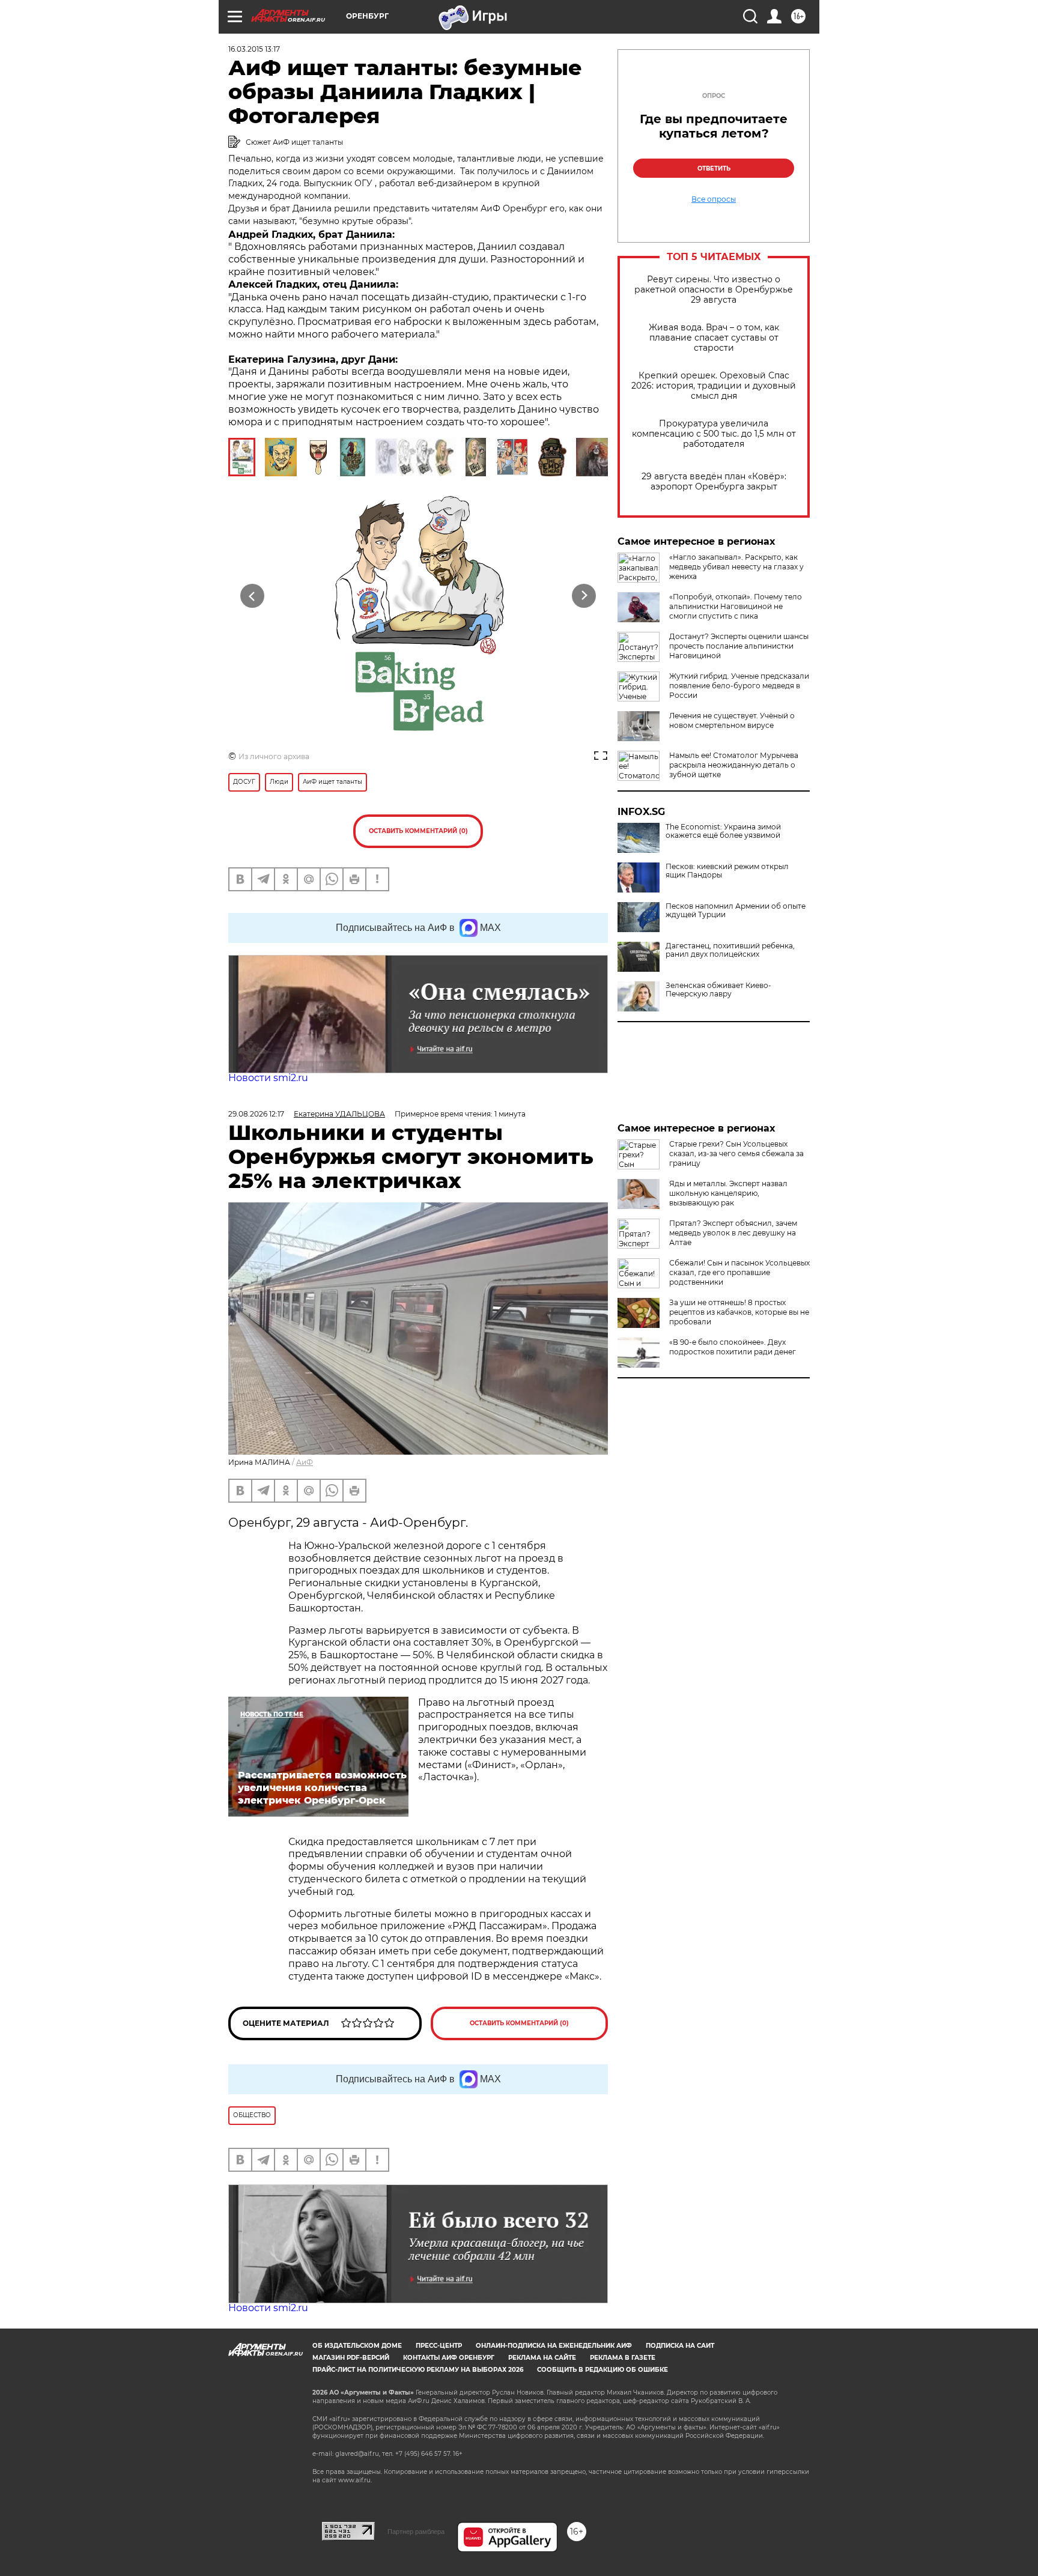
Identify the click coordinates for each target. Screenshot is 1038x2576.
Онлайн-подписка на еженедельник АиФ (554, 2346)
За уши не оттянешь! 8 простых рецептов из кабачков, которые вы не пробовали (739, 1312)
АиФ (305, 1462)
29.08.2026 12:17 (256, 1114)
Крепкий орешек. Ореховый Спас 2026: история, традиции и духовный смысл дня (714, 386)
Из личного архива (274, 756)
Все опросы (714, 199)
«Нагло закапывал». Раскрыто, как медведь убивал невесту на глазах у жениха (736, 567)
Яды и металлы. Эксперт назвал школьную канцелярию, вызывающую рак (728, 1193)
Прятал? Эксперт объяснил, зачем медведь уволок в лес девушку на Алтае (733, 1233)
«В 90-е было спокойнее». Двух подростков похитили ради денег (733, 1347)
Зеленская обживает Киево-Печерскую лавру (718, 990)
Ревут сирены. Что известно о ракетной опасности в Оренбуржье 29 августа (714, 290)
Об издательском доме (357, 2346)
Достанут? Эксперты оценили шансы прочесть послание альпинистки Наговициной (739, 646)
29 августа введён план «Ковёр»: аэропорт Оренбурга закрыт (714, 482)
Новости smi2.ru (268, 1078)
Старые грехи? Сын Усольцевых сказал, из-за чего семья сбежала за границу (736, 1153)
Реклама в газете (623, 2358)
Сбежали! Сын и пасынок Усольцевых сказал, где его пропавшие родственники (739, 1272)
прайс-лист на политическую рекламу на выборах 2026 (418, 2370)
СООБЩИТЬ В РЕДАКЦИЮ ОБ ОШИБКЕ (602, 2370)
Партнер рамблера (416, 2532)
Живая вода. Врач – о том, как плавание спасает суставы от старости (714, 338)
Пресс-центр (439, 2346)
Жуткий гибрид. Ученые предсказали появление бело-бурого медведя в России (739, 686)
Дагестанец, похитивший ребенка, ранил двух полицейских (730, 950)
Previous (253, 596)
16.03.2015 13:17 (254, 49)
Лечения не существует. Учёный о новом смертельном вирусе (732, 720)
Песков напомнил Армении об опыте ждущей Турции (736, 911)
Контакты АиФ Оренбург (449, 2358)
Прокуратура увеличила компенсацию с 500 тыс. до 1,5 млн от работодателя (714, 434)
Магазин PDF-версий (351, 2358)
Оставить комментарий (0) (418, 831)
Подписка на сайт (680, 2346)
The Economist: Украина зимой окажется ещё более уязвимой (723, 831)
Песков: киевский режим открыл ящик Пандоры (727, 871)
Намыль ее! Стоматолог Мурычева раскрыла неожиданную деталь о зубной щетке (734, 765)
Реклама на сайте (542, 2358)
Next (584, 596)
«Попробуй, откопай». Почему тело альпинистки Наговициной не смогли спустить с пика (736, 606)
